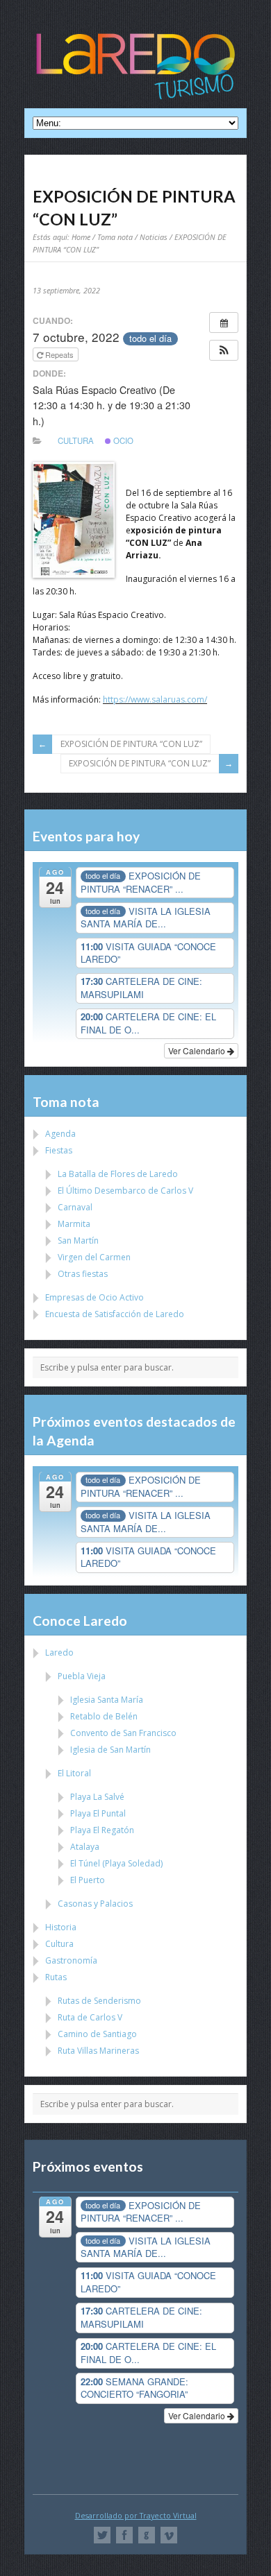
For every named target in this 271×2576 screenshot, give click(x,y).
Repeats (59, 354)
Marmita (74, 1224)
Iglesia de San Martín (110, 1750)
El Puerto (88, 1880)
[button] (224, 350)
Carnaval (75, 1207)
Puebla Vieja (82, 1676)
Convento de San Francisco (123, 1733)
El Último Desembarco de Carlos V (125, 1191)
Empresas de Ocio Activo (95, 1297)
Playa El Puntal (98, 1813)
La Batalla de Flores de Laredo (118, 1174)
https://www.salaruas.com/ (155, 699)
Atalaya (85, 1847)
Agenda (60, 1134)
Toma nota (115, 237)
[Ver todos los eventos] (224, 323)
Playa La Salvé (97, 1797)
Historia (61, 1927)
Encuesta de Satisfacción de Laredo (115, 1314)
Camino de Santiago (97, 2034)
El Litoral (74, 1773)
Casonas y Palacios (95, 1904)
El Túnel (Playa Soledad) (116, 1863)
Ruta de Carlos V (90, 2017)
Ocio (122, 440)
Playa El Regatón (102, 1830)
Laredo (59, 1652)
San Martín (78, 1240)
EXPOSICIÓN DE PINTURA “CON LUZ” (131, 744)
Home (81, 237)
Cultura (76, 440)
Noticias (154, 237)
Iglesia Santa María (107, 1700)
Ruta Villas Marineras (98, 2051)
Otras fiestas (83, 1274)
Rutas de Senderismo (99, 2001)
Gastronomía (71, 1960)
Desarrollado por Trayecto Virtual (136, 2515)
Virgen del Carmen (94, 1257)
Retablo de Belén (104, 1716)
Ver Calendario (198, 1050)
